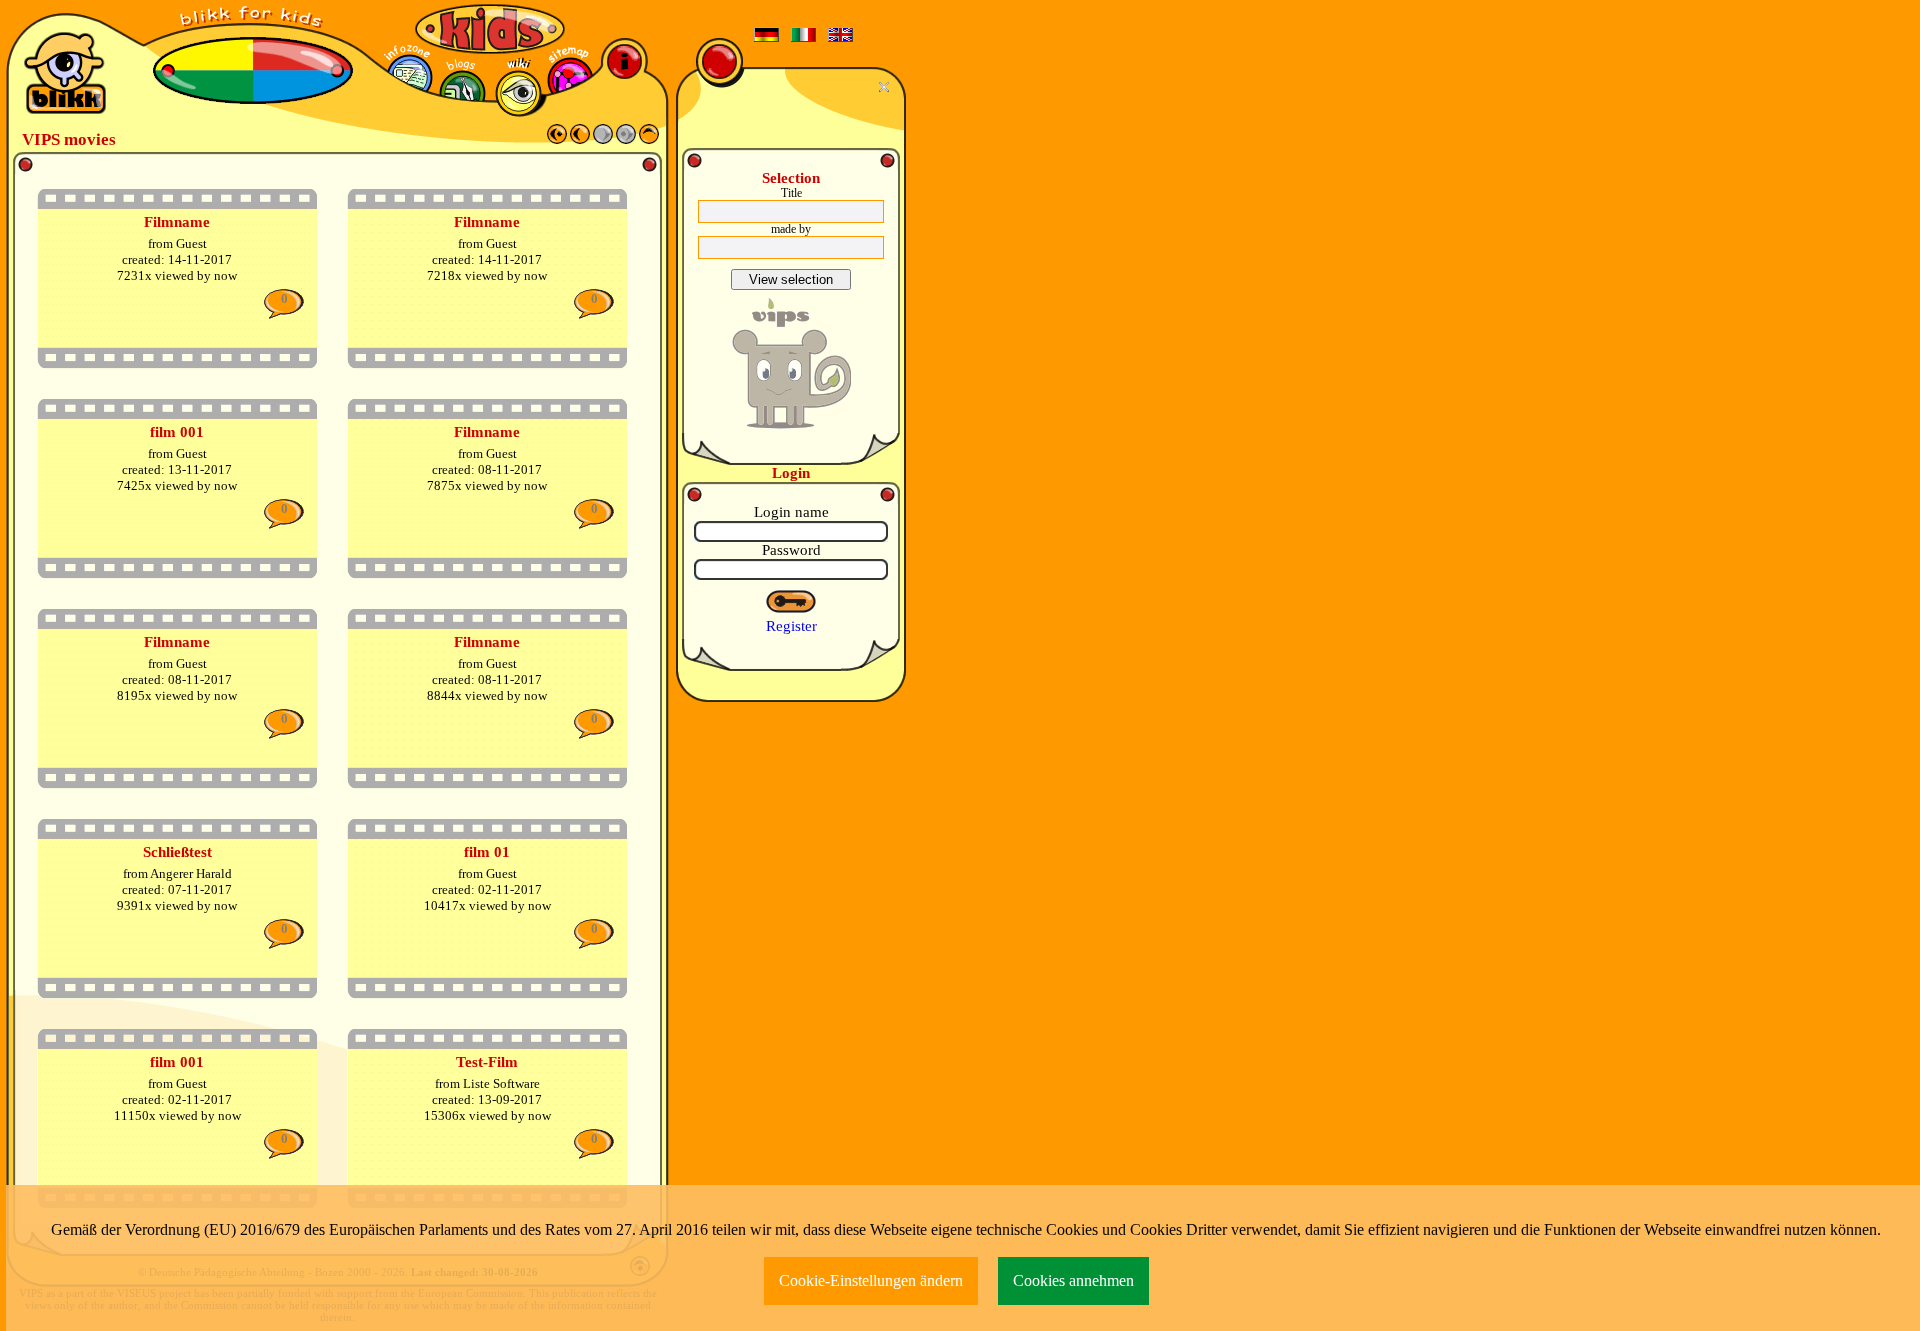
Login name (791, 512)
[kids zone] (490, 29)
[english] (841, 35)
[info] (624, 61)
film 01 (487, 852)
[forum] (462, 93)
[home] (649, 139)
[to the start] (557, 139)
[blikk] (65, 73)
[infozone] (409, 77)
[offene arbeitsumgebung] (253, 20)
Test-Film (487, 1062)
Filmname (177, 222)
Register (791, 626)
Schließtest (177, 852)
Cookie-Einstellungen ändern (871, 1280)
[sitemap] (570, 80)
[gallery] (518, 93)
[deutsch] (767, 35)
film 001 (177, 432)
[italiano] (804, 35)
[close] (886, 87)
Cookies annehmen (1073, 1280)
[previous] (580, 139)
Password (791, 550)
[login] (791, 602)
